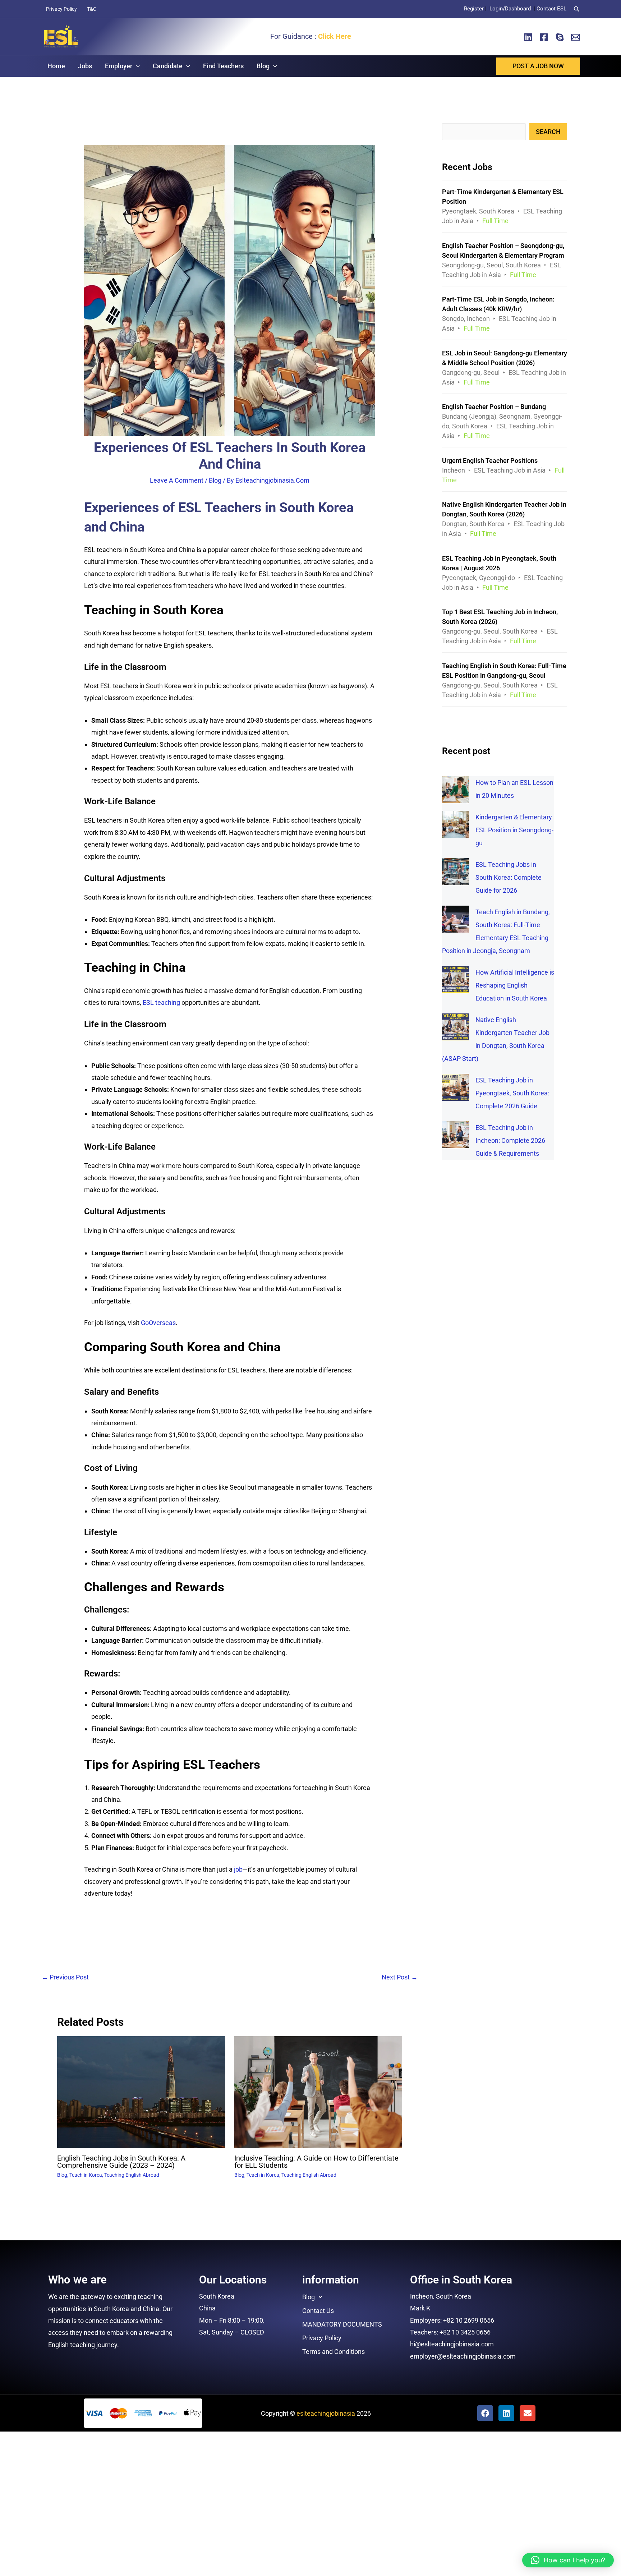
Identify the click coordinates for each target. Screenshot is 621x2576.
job (238, 1869)
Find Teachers (223, 66)
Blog (263, 66)
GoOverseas (158, 1323)
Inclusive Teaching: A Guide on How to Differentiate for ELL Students (316, 2162)
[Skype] (560, 37)
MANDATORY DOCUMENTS (342, 2324)
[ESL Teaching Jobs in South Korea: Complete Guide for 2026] (456, 872)
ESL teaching (161, 1002)
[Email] (576, 37)
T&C (92, 9)
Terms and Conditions (333, 2352)
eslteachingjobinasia (326, 2413)
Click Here (335, 36)
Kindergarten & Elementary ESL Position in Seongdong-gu (514, 830)
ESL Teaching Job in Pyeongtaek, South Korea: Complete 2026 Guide (512, 1093)
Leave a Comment (177, 480)
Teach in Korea (86, 2175)
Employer (119, 66)
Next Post (400, 1977)
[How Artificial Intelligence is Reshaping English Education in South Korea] (456, 979)
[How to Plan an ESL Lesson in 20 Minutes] (456, 790)
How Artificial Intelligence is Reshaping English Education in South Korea (515, 985)
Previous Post (65, 1977)
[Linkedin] (528, 37)
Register (474, 9)
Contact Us (318, 2311)
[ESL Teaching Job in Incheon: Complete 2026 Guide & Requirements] (456, 1135)
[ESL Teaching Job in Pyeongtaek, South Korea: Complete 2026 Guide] (456, 1087)
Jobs (85, 66)
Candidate (168, 66)
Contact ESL (551, 9)
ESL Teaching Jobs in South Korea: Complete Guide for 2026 (509, 877)
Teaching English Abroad (132, 2175)
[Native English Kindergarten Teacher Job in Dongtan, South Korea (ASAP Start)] (456, 1027)
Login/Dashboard (511, 9)
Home (56, 66)
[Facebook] (544, 37)
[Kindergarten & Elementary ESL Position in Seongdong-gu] (456, 824)
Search (548, 132)
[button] (577, 9)
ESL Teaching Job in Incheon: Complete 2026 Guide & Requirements (510, 1140)
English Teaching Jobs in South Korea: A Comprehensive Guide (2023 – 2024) (121, 2162)
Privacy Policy (61, 9)
